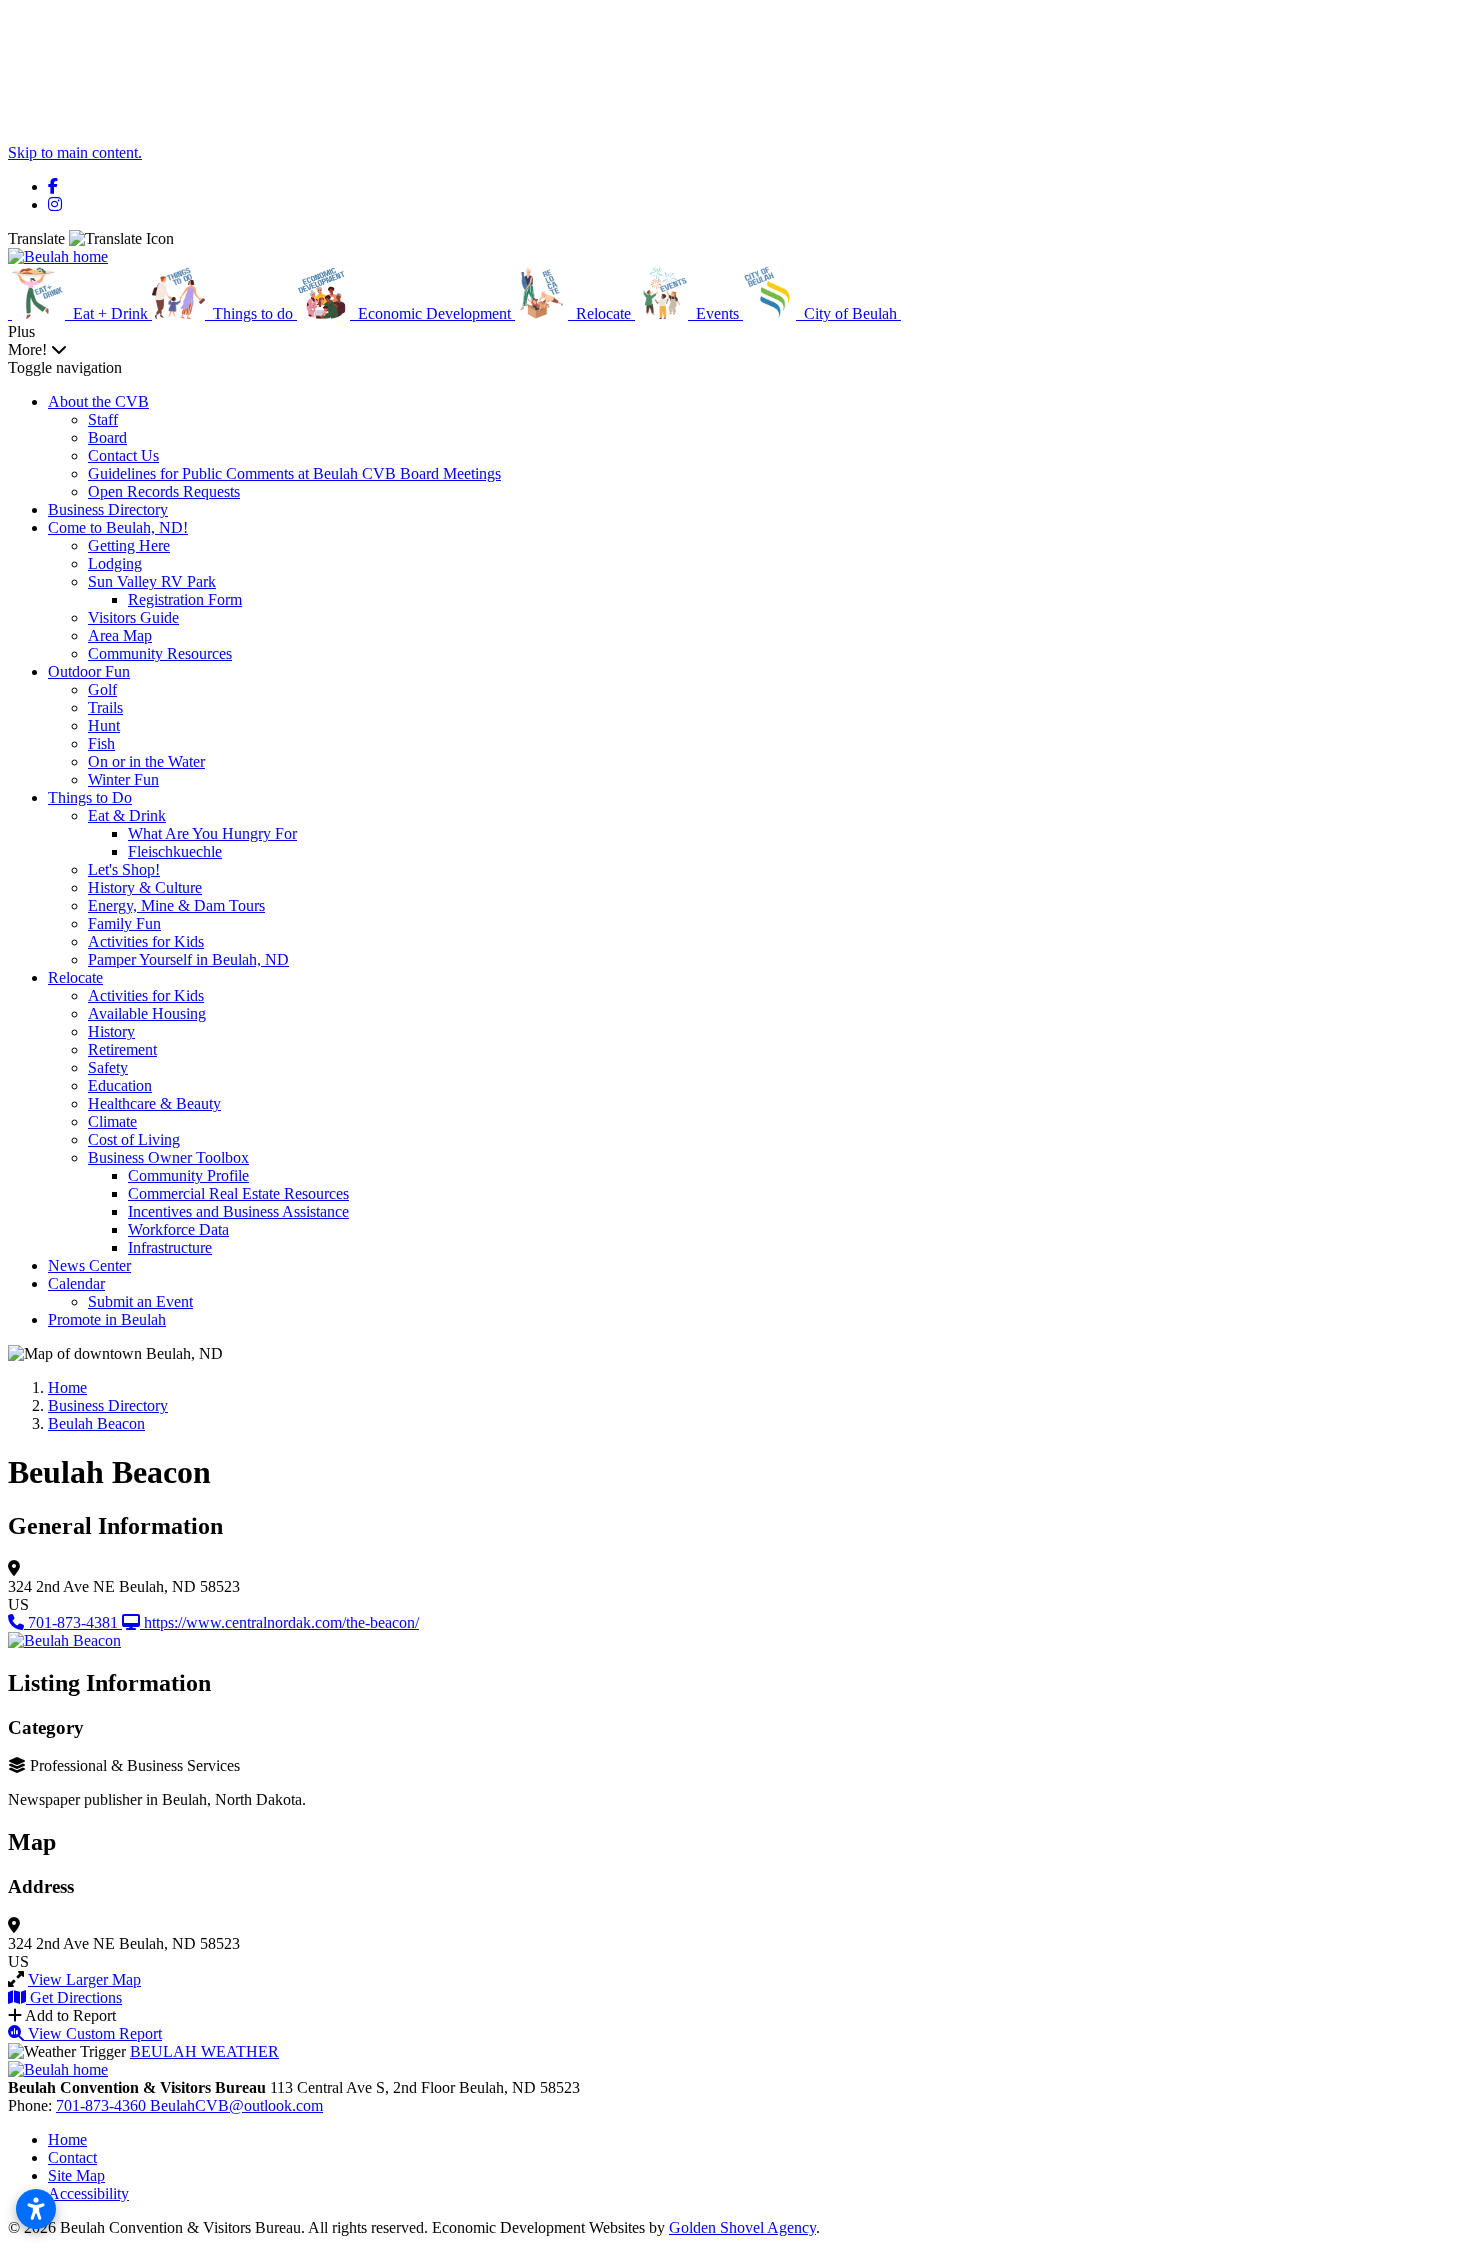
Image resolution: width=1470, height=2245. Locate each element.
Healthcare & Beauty (154, 1103)
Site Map (76, 2175)
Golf (102, 689)
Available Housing (147, 1013)
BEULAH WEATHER (204, 2051)
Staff (103, 419)
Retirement (122, 1049)
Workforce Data (178, 1229)
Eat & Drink (127, 815)
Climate (112, 1121)
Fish (101, 743)
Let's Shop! (124, 869)
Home (67, 2139)
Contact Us (123, 455)
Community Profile (188, 1175)
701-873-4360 (103, 2105)
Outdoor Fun (89, 671)
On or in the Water (146, 761)
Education (120, 1085)
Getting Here (129, 545)
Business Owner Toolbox (168, 1157)
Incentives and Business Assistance (238, 1211)
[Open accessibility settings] (36, 2209)
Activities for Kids (146, 941)
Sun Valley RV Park (152, 581)
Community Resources (160, 653)
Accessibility (88, 2193)
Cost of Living (134, 1139)
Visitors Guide (133, 617)
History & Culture (145, 887)
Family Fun (124, 923)
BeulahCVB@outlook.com (236, 2105)
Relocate (75, 977)
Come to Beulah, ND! (118, 527)
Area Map (120, 635)
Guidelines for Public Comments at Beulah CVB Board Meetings (294, 473)
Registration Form (185, 599)
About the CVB (98, 401)
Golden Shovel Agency (742, 2227)
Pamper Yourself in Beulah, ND (188, 959)
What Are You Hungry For (212, 833)
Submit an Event (140, 1301)
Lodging (115, 563)
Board (107, 437)
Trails (105, 707)
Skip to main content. (75, 152)
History (111, 1031)
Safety (108, 1067)
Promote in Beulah (107, 1319)
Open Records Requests (164, 491)
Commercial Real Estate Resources (238, 1193)
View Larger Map (84, 1979)
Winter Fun (123, 779)
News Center (89, 1265)
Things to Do (90, 797)
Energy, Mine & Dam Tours (176, 905)
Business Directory (108, 509)
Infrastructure (170, 1247)
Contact (72, 2157)
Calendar (76, 1283)
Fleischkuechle (175, 851)
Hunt (104, 725)
